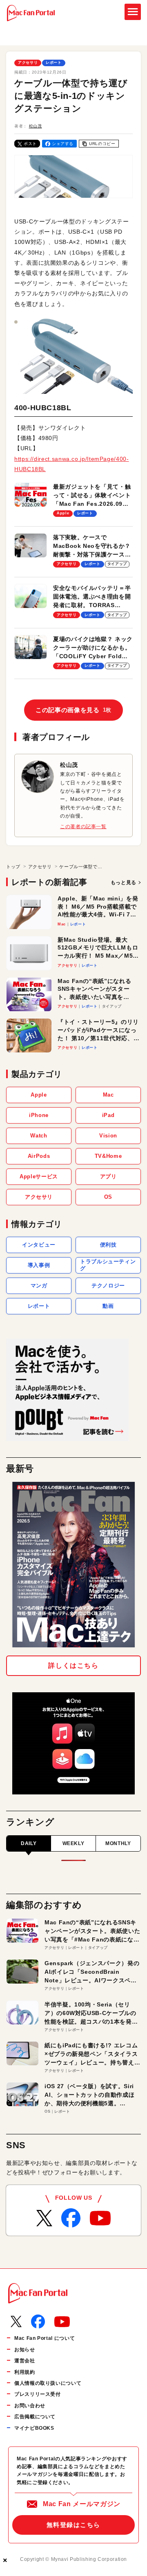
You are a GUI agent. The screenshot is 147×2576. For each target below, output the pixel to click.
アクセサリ (28, 63)
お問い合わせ (30, 2406)
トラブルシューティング (108, 1265)
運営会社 (25, 2361)
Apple (39, 1095)
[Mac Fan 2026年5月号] (73, 1565)
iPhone (39, 1115)
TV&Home (108, 1156)
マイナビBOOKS (34, 2428)
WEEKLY (73, 1843)
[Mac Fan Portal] (31, 13)
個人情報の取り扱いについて (48, 2383)
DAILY (29, 1843)
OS (108, 1197)
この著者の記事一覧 (83, 827)
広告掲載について (35, 2417)
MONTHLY (118, 1843)
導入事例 (39, 1265)
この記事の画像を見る (73, 710)
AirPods (39, 1156)
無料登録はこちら (73, 2525)
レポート (54, 63)
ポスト (30, 144)
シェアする (63, 144)
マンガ (39, 1286)
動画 (108, 1306)
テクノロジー (108, 1286)
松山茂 (36, 126)
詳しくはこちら (73, 1666)
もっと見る (124, 882)
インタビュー (39, 1245)
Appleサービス (39, 1176)
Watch (39, 1136)
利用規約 (25, 2372)
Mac (108, 1095)
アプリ (108, 1176)
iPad (108, 1115)
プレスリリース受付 (38, 2394)
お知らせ (25, 2350)
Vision (108, 1136)
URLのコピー (102, 144)
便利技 (108, 1245)
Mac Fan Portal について (45, 2338)
